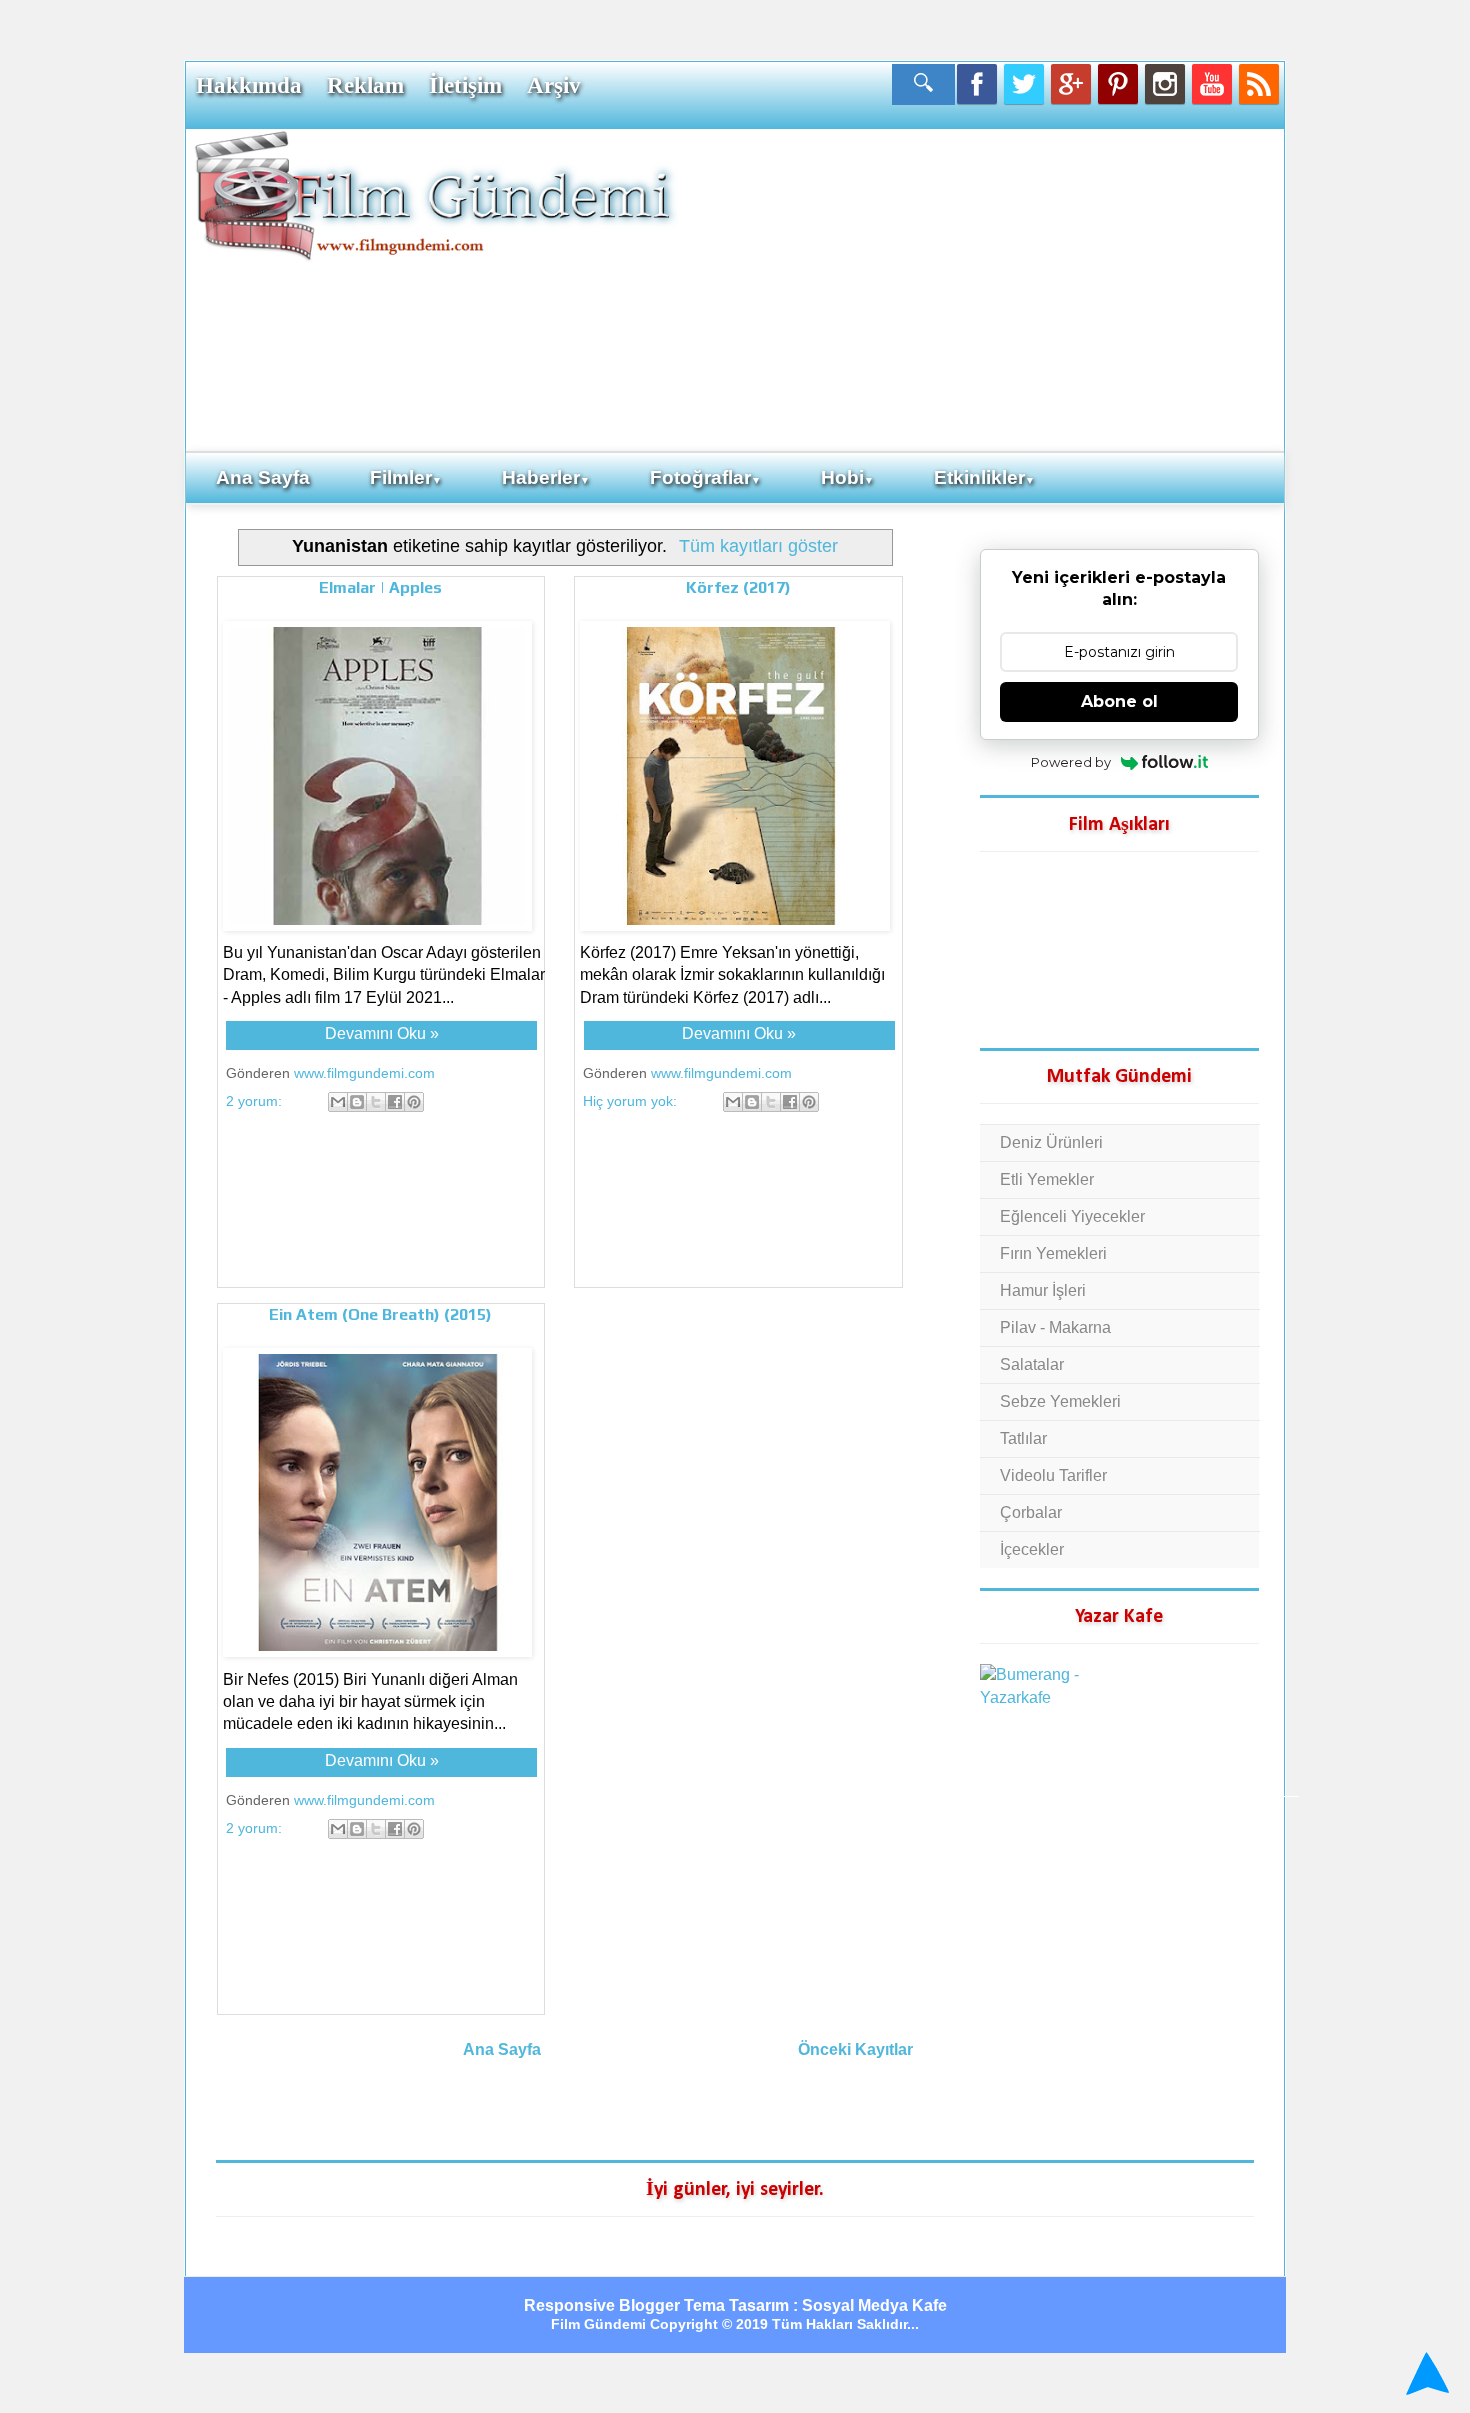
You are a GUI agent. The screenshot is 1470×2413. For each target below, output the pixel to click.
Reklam (365, 85)
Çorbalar (1031, 1512)
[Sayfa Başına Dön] (1424, 2373)
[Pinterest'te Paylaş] (414, 1102)
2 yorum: (256, 1101)
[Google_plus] (1071, 84)
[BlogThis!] (357, 1102)
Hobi (847, 477)
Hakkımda (249, 85)
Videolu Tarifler (1053, 1475)
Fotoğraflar (705, 477)
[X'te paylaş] (376, 1102)
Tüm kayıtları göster (758, 546)
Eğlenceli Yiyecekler (1072, 1216)
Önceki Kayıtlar (855, 2049)
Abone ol (1119, 701)
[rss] (1259, 84)
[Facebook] (977, 84)
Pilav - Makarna (1055, 1327)
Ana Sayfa (263, 477)
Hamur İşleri (1043, 1290)
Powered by (1071, 762)
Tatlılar (1023, 1438)
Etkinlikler (984, 477)
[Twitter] (1024, 84)
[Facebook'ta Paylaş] (395, 1102)
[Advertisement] (980, 289)
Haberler (546, 477)
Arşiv (554, 85)
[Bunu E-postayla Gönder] (338, 1102)
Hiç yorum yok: (632, 1101)
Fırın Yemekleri (1053, 1253)
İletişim (465, 85)
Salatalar (1032, 1364)
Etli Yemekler (1047, 1179)
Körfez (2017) (738, 587)
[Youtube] (1212, 84)
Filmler (406, 477)
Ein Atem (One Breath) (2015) (380, 1314)
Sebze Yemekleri (1060, 1401)
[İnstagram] (1165, 84)
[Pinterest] (1118, 84)
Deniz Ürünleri (1051, 1142)
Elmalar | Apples (380, 587)
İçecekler (1032, 1549)
